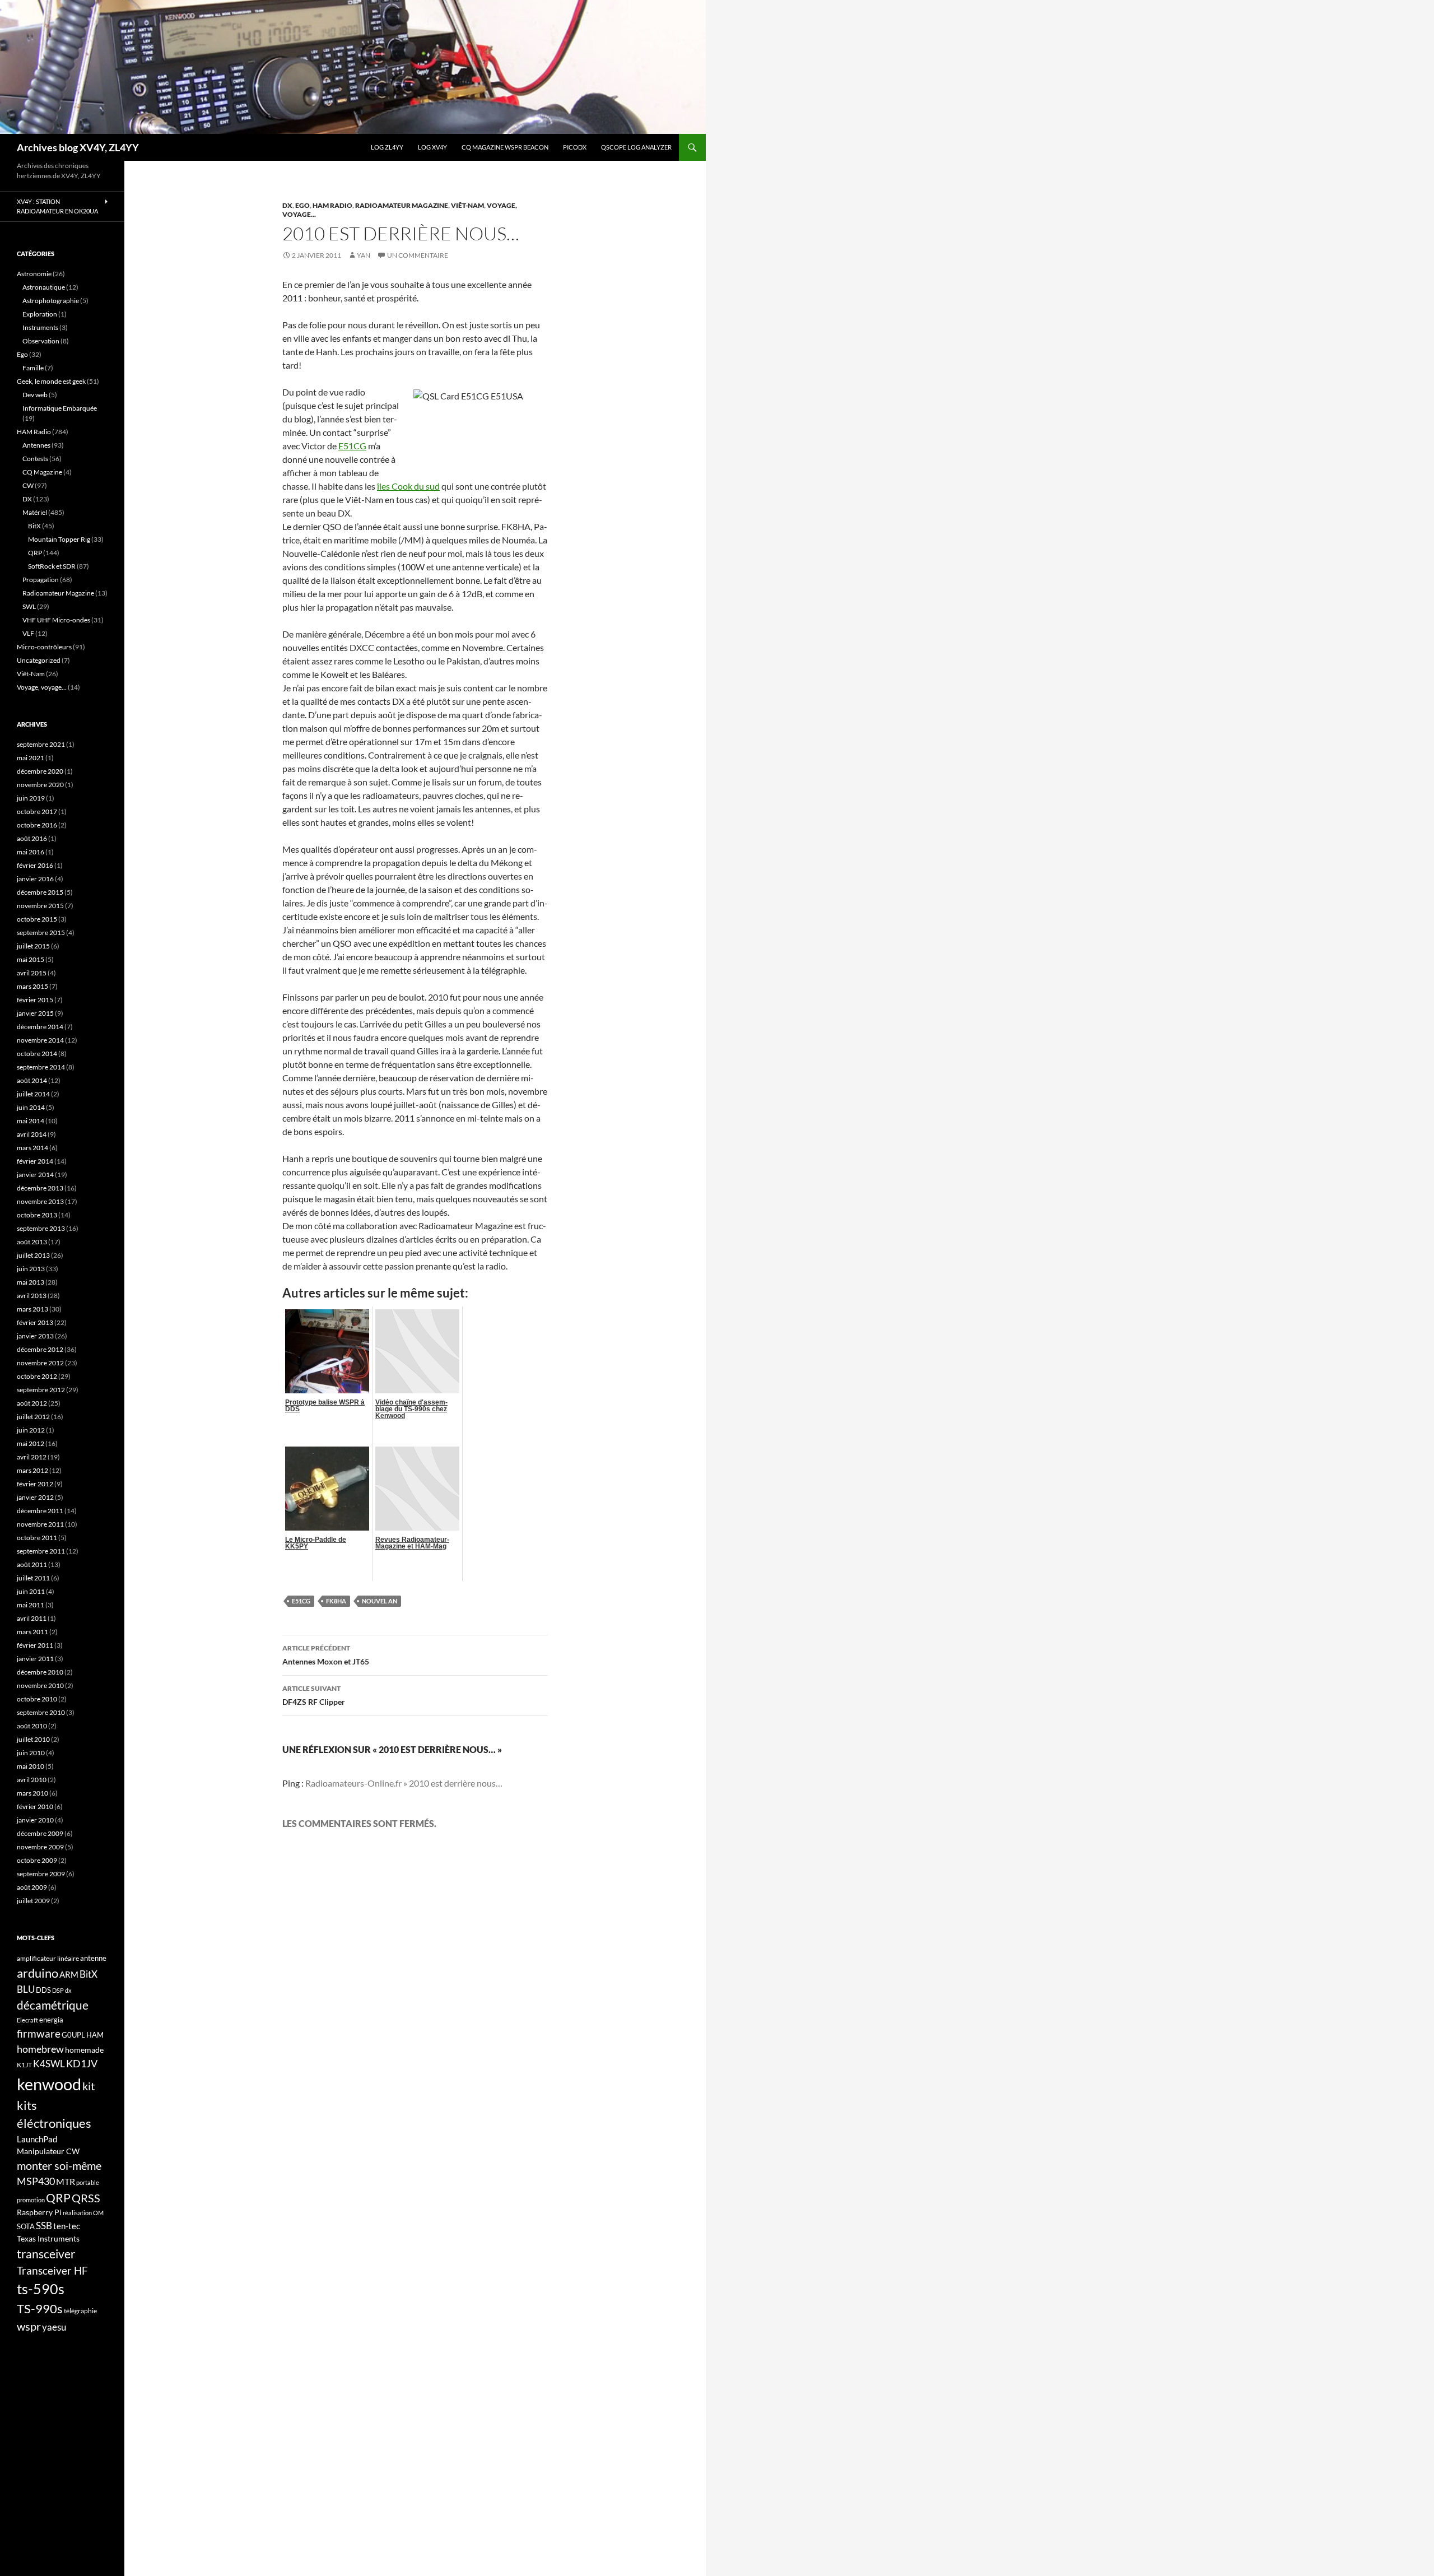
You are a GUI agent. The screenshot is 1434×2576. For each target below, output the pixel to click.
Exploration (40, 314)
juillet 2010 (33, 1739)
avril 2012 (32, 1457)
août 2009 (32, 1887)
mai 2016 (31, 852)
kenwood (49, 2084)
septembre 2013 (41, 1228)
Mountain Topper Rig (59, 539)
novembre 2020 (40, 785)
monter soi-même (59, 2165)
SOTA (26, 2226)
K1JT (24, 2065)
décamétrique (53, 2005)
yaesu (54, 2327)
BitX (34, 526)
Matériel (35, 512)
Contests (35, 459)
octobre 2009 (37, 1860)
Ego (302, 205)
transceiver (46, 2254)
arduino (38, 1973)
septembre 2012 (41, 1390)
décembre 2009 (40, 1833)
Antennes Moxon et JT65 (326, 1655)
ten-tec (67, 2226)
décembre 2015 (40, 892)
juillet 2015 (33, 946)
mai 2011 (31, 1605)
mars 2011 (32, 1632)
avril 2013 (32, 1296)
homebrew (40, 2049)
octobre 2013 (37, 1215)
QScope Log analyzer (636, 147)
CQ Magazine (42, 472)
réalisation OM (83, 2213)
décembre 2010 (40, 1672)
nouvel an (380, 1601)
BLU (26, 1989)
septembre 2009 (41, 1874)
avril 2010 (32, 1780)
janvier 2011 (35, 1659)
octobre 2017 (37, 812)
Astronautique (44, 287)
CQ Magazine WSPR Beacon (505, 147)
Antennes (36, 445)
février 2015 (35, 1000)
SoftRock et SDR (52, 566)
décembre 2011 (40, 1511)
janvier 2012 (35, 1497)
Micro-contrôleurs (44, 647)
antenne (93, 1958)
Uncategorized (39, 660)
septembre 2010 (41, 1712)
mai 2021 (31, 758)
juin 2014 (31, 1107)
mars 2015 (32, 986)
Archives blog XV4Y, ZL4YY (78, 147)
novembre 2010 (40, 1685)
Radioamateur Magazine (402, 205)
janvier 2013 (35, 1336)
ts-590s (41, 2289)
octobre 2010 (37, 1699)
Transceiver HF (52, 2270)
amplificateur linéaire (48, 1958)
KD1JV (82, 2063)
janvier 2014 (35, 1175)
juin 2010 (31, 1753)
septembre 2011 (41, 1551)
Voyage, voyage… (42, 687)
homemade (84, 2050)
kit (89, 2086)
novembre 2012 (40, 1363)
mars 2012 (32, 1470)
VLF (28, 633)
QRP (35, 553)
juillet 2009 (33, 1901)
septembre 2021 (41, 744)
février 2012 (35, 1484)
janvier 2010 (35, 1820)
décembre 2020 (40, 771)
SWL (29, 606)
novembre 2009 (40, 1847)
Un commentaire (418, 255)
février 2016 (35, 865)
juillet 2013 (33, 1255)
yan (364, 255)
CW (28, 485)
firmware (39, 2034)
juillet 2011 (33, 1578)
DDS (43, 1990)
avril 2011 (32, 1618)
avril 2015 (32, 973)
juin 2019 (31, 798)
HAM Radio (332, 205)
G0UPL (73, 2035)
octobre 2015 (37, 919)
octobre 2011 (37, 1538)
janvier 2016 (35, 879)
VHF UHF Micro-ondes (56, 620)
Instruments (40, 327)
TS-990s (40, 2309)
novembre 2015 (40, 906)
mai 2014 (31, 1121)
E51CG (352, 446)
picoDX (575, 147)
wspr (29, 2326)
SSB (44, 2226)
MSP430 (36, 2181)
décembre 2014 (40, 1027)
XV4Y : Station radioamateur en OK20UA (57, 206)
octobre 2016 (37, 825)
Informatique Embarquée (60, 408)
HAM (95, 2035)
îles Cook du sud (408, 486)
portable (88, 2182)
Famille (33, 368)
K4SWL (49, 2064)
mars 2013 (32, 1309)
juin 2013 (31, 1269)
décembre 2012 (40, 1349)
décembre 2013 (40, 1188)
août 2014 (32, 1080)
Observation (41, 341)
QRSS (86, 2198)
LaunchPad (37, 2139)
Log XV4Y (432, 147)
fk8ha (336, 1601)
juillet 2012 (33, 1417)
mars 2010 (32, 1793)
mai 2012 (31, 1443)
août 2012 (32, 1403)
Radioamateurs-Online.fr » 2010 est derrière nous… (404, 1783)
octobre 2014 (37, 1054)
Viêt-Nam (467, 205)
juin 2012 (31, 1430)
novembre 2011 (40, 1524)
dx (68, 1990)
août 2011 (32, 1564)
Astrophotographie (51, 301)
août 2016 (32, 838)
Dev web (35, 395)
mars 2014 (32, 1148)
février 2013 (35, 1322)
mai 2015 (31, 959)
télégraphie (80, 2311)
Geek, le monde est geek (51, 381)
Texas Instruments (48, 2238)
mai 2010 (31, 1766)
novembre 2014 (40, 1040)
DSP (58, 1990)
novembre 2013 (40, 1201)
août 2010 (32, 1726)
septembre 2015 (41, 933)
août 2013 (32, 1242)
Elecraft (27, 2020)
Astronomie (34, 274)
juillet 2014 (33, 1094)
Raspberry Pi (39, 2212)
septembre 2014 (41, 1067)
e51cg (301, 1601)
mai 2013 (31, 1282)
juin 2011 (31, 1591)
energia (51, 2020)
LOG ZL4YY (387, 147)
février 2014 (35, 1161)
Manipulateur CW (48, 2151)
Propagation (41, 580)
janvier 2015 (35, 1013)
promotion (31, 2200)
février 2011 (35, 1645)
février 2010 (35, 1807)
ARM (69, 1974)
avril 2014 (32, 1134)
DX (287, 205)
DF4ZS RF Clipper (314, 1695)
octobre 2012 (37, 1376)
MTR (66, 2181)
